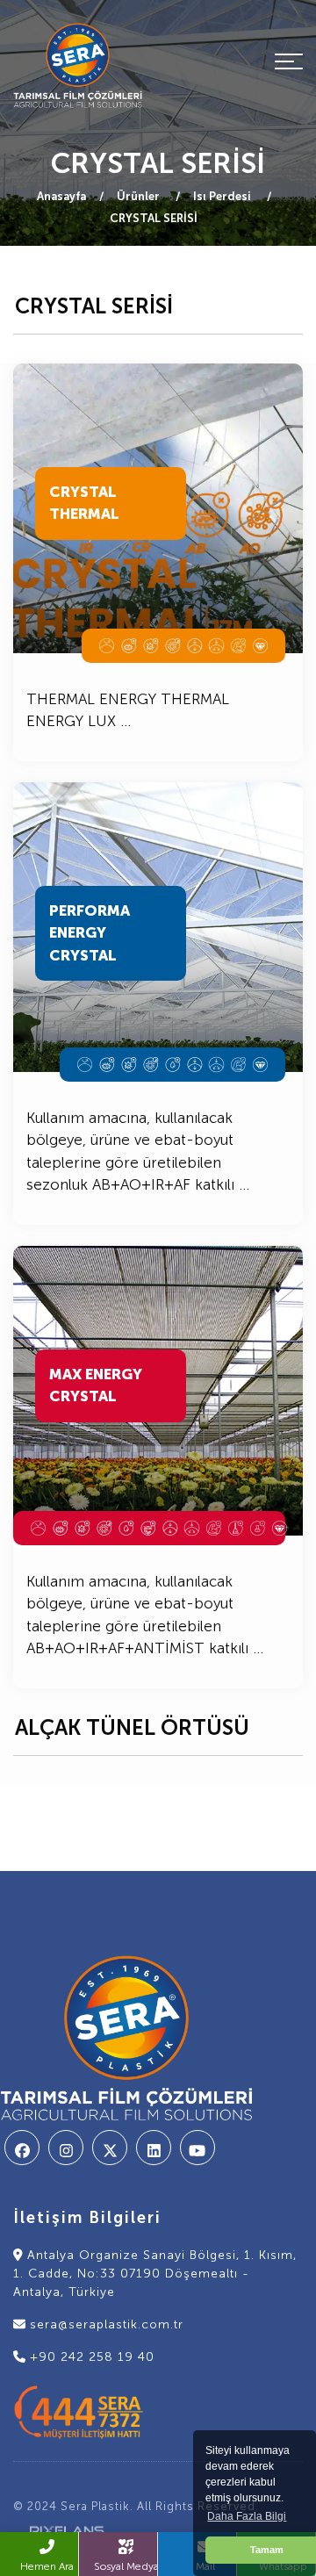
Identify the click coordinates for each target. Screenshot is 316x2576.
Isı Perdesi (223, 196)
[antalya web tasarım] (61, 2530)
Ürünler (140, 196)
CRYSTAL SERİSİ (154, 218)
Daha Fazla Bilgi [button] (247, 2516)
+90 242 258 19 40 (90, 2357)
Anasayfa (61, 196)
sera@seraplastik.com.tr (104, 2324)
